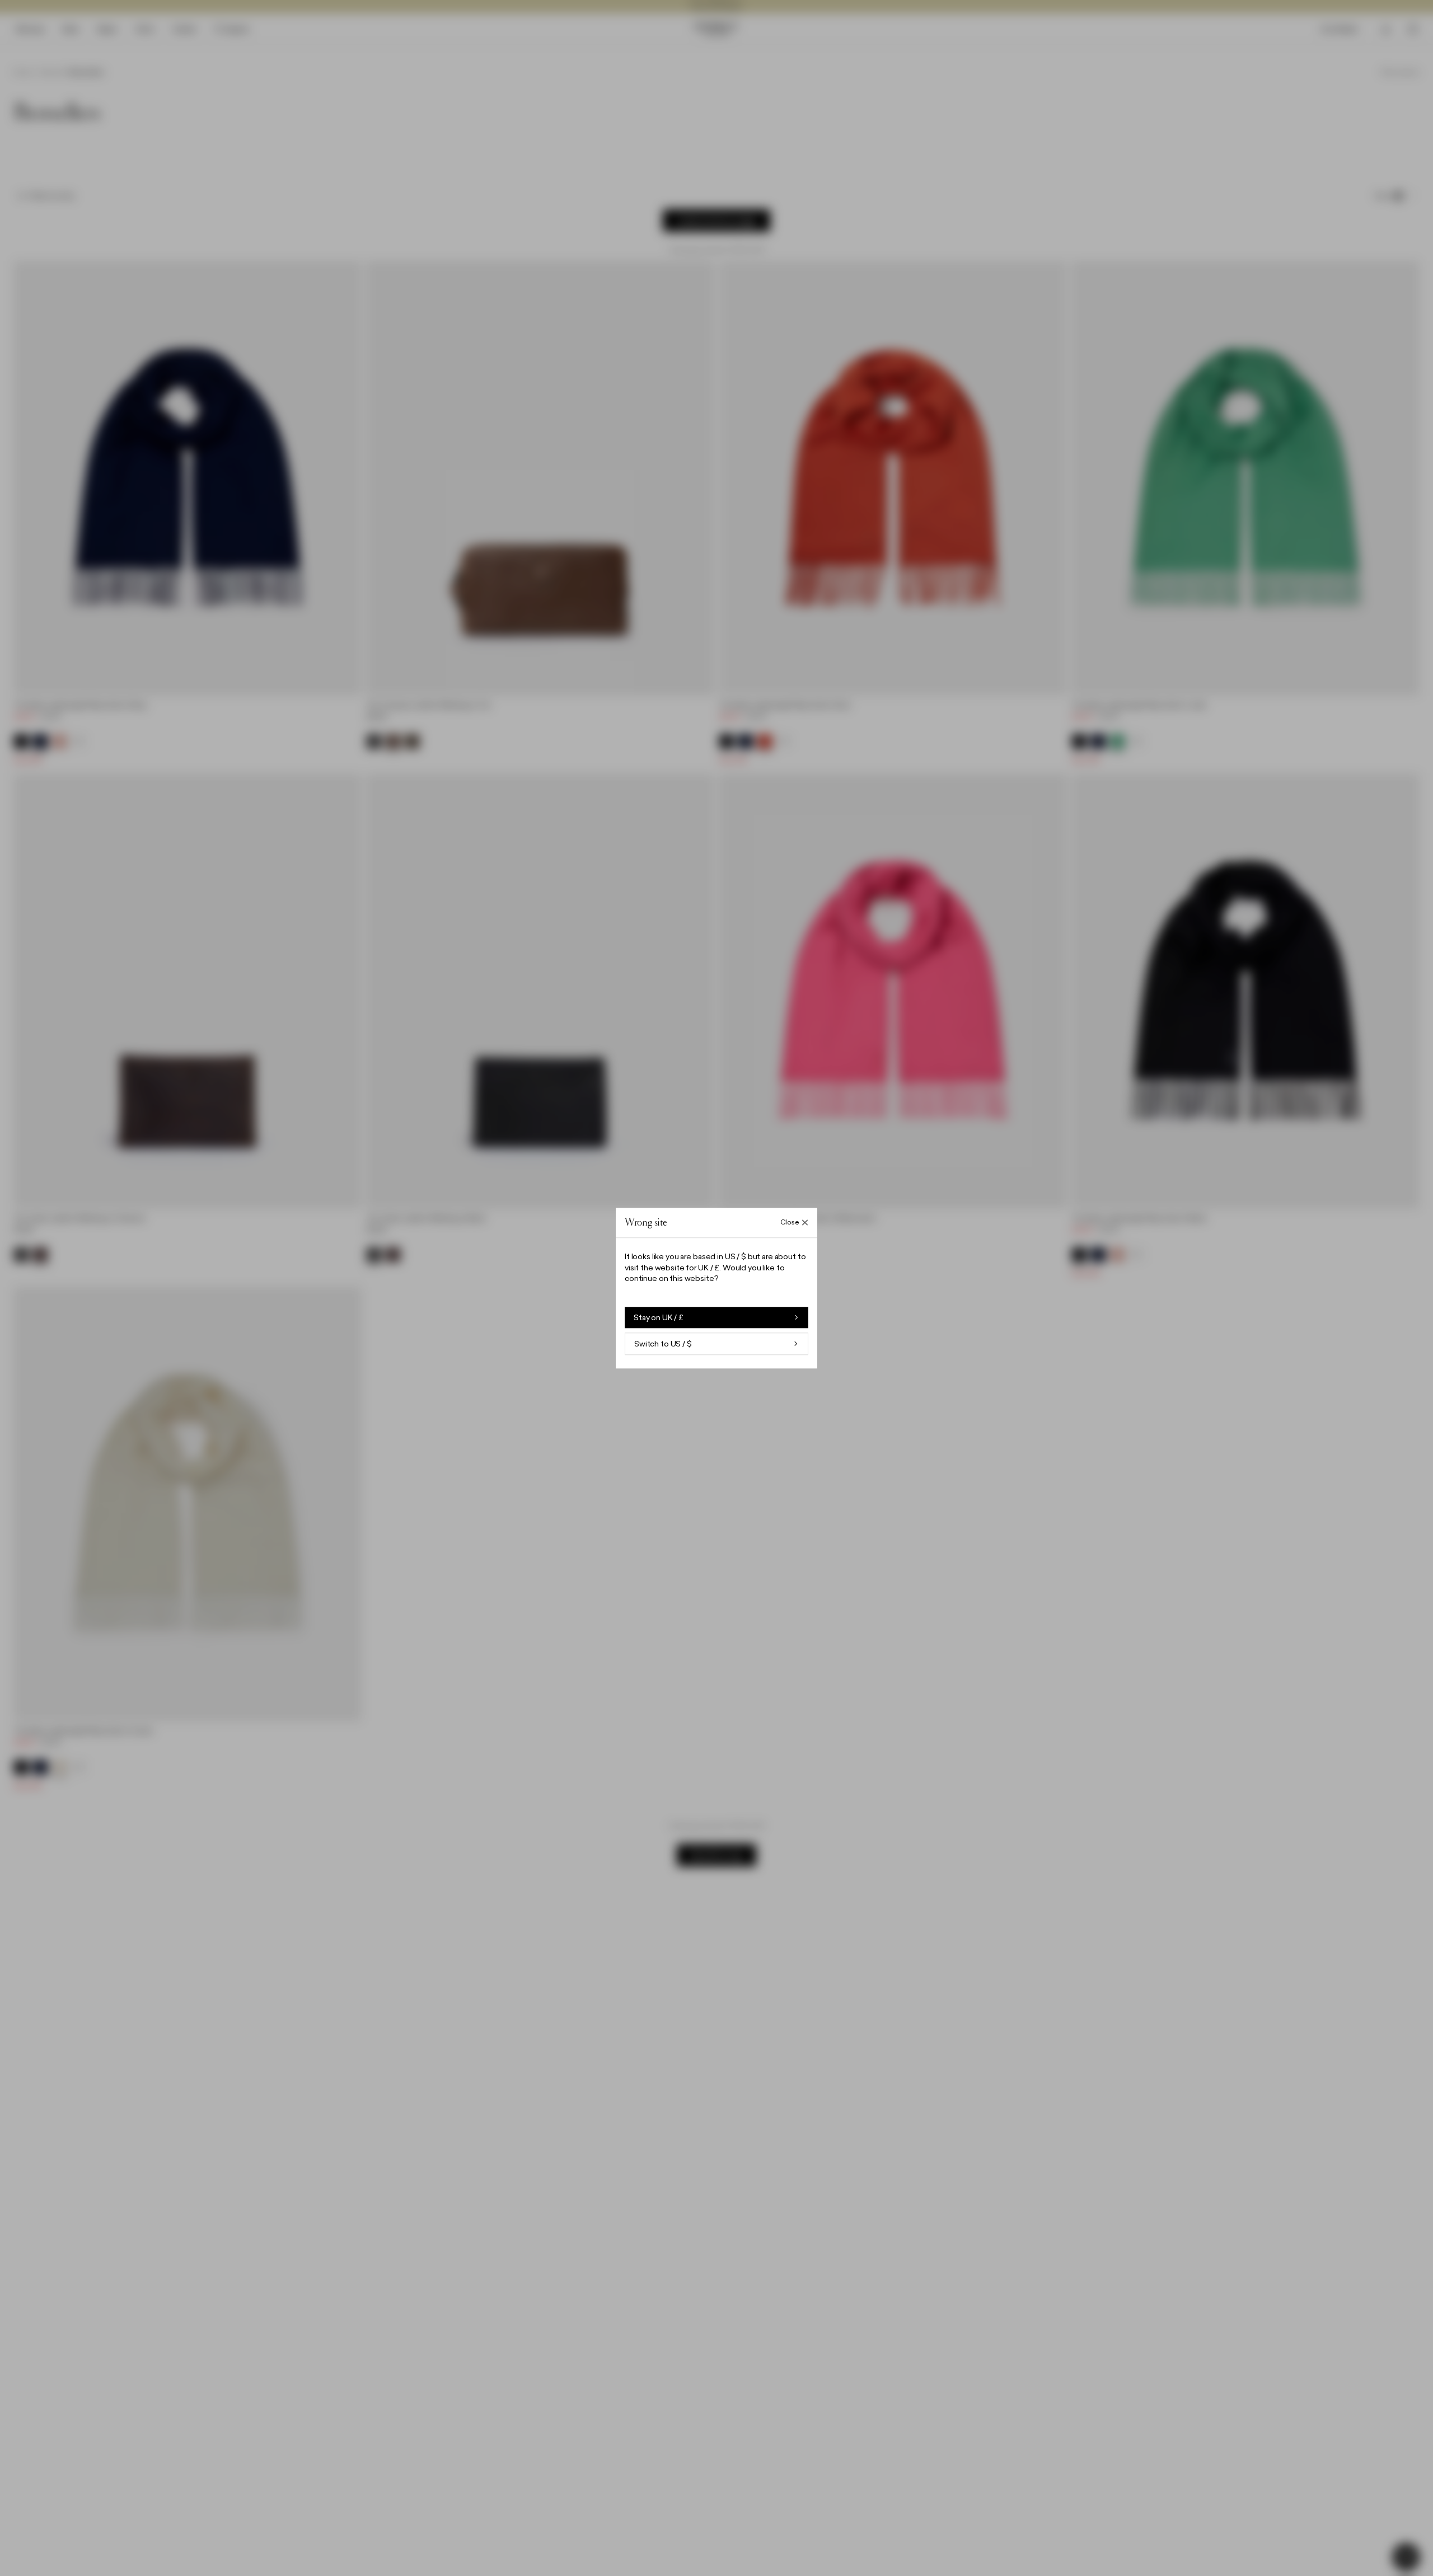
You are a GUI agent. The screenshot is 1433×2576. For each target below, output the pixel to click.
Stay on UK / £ (659, 1317)
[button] (716, 1288)
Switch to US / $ (663, 1344)
